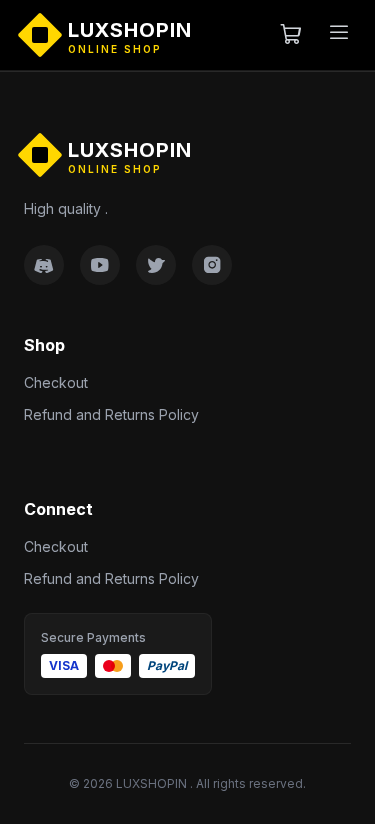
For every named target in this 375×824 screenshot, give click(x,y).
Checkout (56, 382)
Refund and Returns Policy (111, 414)
